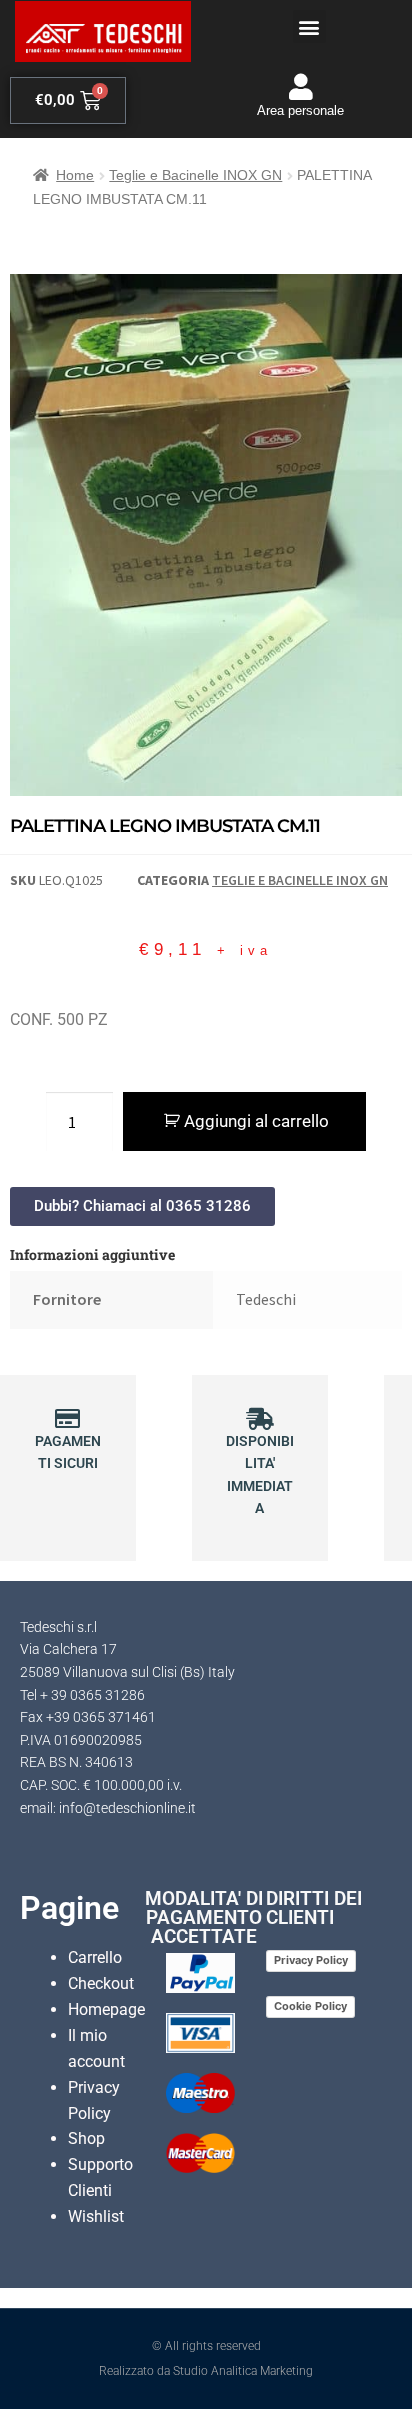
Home (75, 175)
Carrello (95, 1957)
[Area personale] (300, 86)
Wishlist (96, 2216)
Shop (86, 2138)
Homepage (106, 2009)
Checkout (101, 1983)
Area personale (300, 110)
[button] (309, 26)
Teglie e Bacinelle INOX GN (195, 175)
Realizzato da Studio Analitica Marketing (206, 2371)
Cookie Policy (310, 2006)
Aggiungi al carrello (256, 1121)
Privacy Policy (311, 1960)
